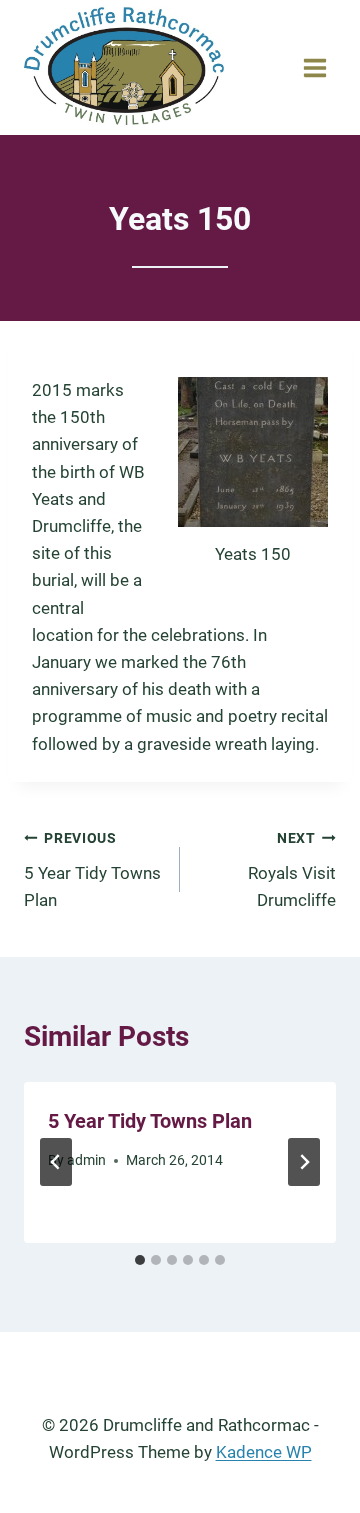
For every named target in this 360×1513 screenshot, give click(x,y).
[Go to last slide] (56, 1162)
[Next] (304, 1162)
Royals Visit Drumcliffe (292, 870)
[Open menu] (314, 67)
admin (86, 1160)
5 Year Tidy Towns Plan (92, 870)
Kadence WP (264, 1452)
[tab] (140, 1260)
